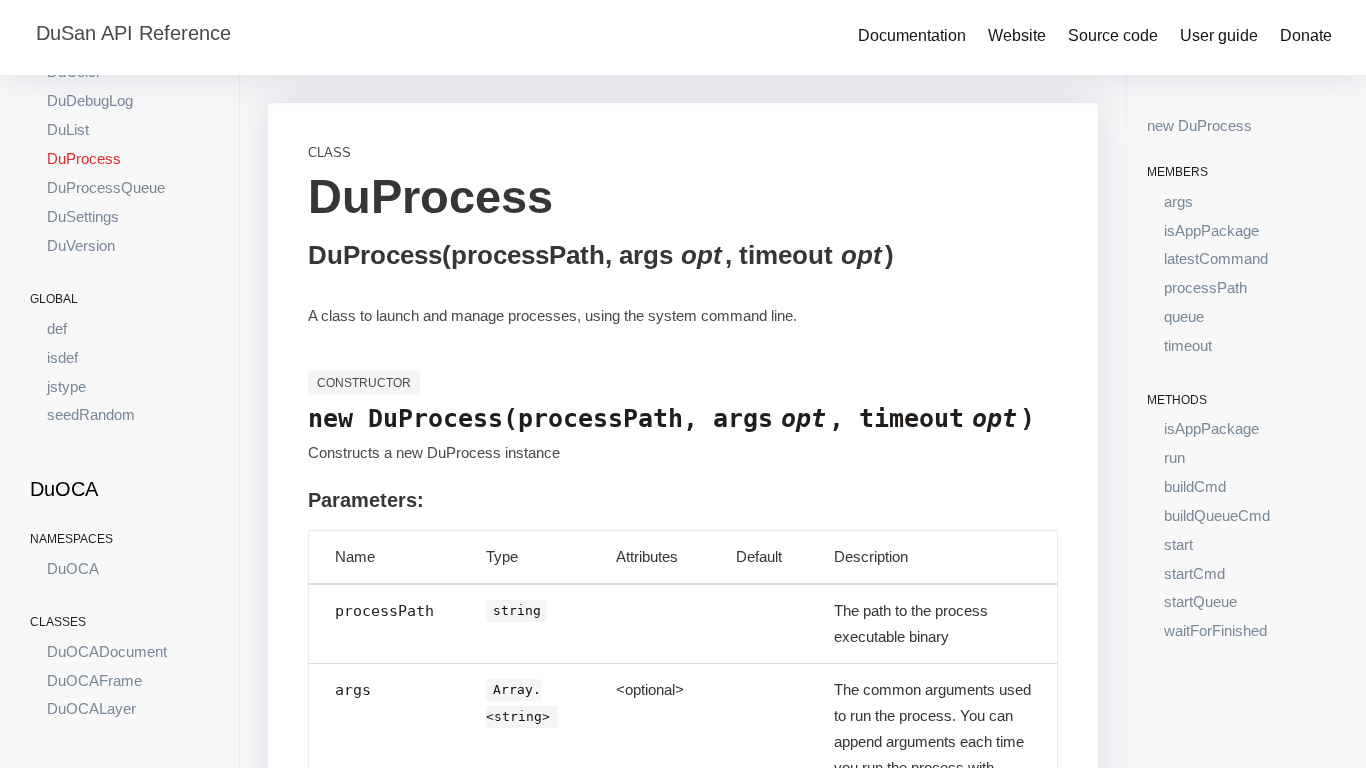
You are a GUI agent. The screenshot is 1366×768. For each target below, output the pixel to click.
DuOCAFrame (94, 680)
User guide (1219, 35)
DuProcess (84, 158)
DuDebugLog (90, 100)
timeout (1188, 345)
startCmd (1194, 573)
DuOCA (73, 568)
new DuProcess (1199, 125)
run (1174, 457)
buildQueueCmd (1217, 515)
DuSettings (83, 216)
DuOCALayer (91, 708)
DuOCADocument (107, 651)
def (57, 328)
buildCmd (1195, 486)
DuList (68, 129)
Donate (1306, 35)
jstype (66, 386)
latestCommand (1216, 258)
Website (1017, 35)
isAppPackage (1211, 230)
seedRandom (91, 414)
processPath (1205, 287)
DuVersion (81, 245)
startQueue (1200, 601)
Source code (1113, 35)
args (1178, 201)
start (1178, 544)
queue (1184, 316)
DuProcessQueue (106, 187)
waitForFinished (1215, 630)
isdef (62, 357)
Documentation (912, 35)
